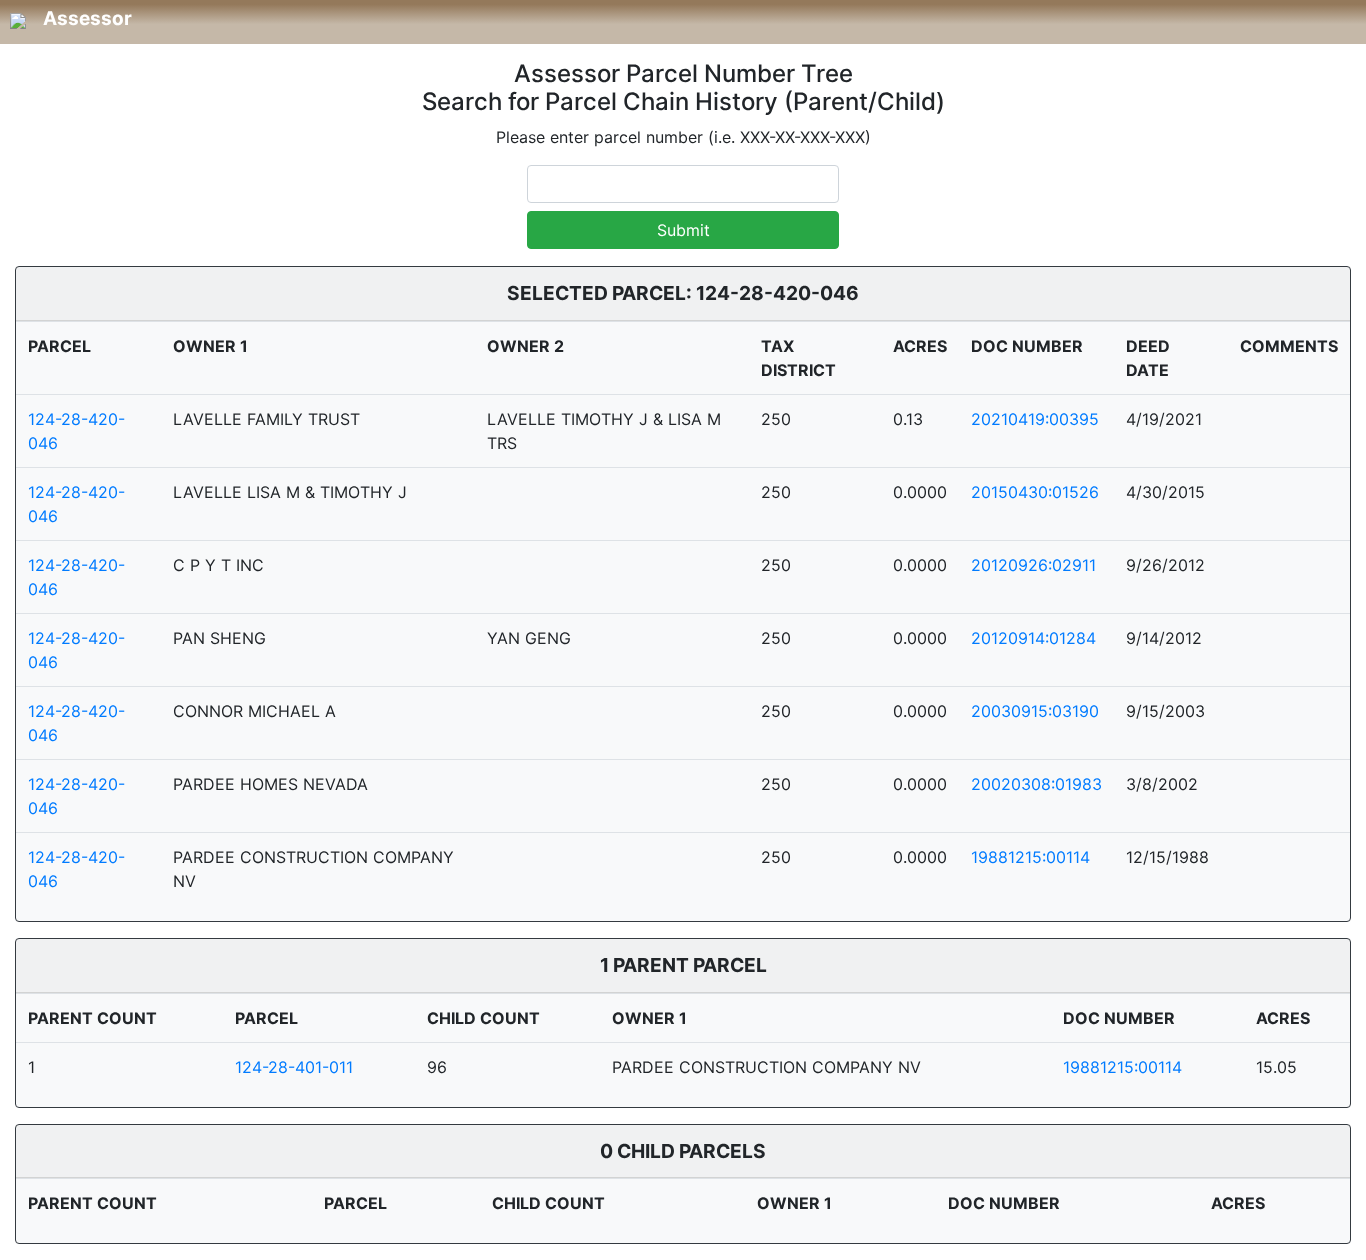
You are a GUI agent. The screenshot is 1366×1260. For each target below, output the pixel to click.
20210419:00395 (1035, 419)
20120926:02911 (1033, 565)
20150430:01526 (1035, 492)
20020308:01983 (1036, 784)
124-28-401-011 (294, 1067)
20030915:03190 (1035, 711)
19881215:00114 (1030, 857)
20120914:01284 (1033, 638)
